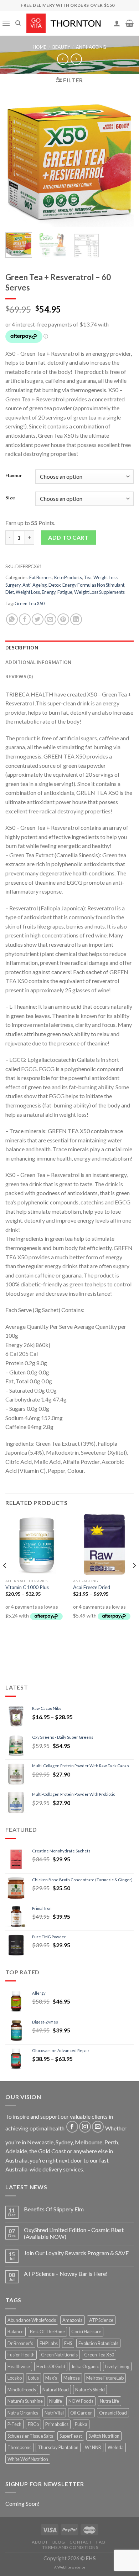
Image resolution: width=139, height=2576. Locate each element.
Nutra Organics (23, 2413)
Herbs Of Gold (51, 2366)
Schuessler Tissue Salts (30, 2436)
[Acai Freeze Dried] (103, 1544)
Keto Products (68, 577)
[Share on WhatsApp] (12, 619)
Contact (81, 2542)
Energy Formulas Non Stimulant (93, 585)
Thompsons (19, 2447)
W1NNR (93, 2447)
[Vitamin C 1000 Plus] (36, 1544)
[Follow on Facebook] (72, 2127)
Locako (15, 2378)
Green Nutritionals (59, 2355)
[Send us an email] (98, 2127)
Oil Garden (81, 2413)
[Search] (18, 23)
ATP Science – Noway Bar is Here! (66, 2274)
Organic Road (113, 2413)
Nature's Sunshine (25, 2401)
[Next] (122, 163)
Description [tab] (22, 648)
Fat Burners (41, 577)
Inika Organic (85, 2366)
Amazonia (73, 2320)
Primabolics (57, 2424)
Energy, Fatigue (57, 592)
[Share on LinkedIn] (76, 619)
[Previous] (17, 163)
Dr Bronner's (20, 2343)
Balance (16, 2331)
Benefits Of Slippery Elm (54, 2209)
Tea (88, 577)
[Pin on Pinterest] (63, 619)
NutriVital (54, 2413)
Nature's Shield (90, 2390)
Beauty (61, 47)
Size (10, 498)
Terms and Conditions (70, 2547)
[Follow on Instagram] (85, 2127)
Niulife (56, 2401)
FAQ (101, 2542)
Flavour (14, 476)
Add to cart (68, 537)
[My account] (117, 23)
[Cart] (130, 23)
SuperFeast (71, 2436)
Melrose (72, 2378)
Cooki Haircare (86, 2331)
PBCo (33, 2424)
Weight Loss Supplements (99, 592)
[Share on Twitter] (38, 619)
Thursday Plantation (58, 2447)
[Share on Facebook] (25, 619)
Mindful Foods (22, 2390)
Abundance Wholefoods (32, 2320)
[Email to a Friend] (50, 619)
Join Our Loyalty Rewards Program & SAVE (76, 2253)
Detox (55, 585)
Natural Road (56, 2390)
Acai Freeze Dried (92, 1587)
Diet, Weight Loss (23, 592)
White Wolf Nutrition (28, 2459)
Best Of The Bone (47, 2331)
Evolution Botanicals (98, 2343)
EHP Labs (49, 2343)
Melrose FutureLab (105, 2378)
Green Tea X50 (30, 603)
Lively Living (117, 2366)
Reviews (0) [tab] (19, 677)
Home (40, 47)
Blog (59, 2542)
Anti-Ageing (91, 47)
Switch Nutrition (104, 2436)
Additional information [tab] (38, 662)
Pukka (81, 2424)
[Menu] (6, 23)
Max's (51, 2378)
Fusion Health (21, 2355)
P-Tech (14, 2424)
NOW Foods (81, 2401)
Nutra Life (109, 2401)
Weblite (64, 2567)
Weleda (116, 2447)
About (40, 2542)
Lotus (34, 2378)
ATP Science (101, 2320)
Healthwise (19, 2366)
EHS (68, 2343)
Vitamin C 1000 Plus (27, 1587)
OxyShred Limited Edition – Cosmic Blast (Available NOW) (74, 2233)
